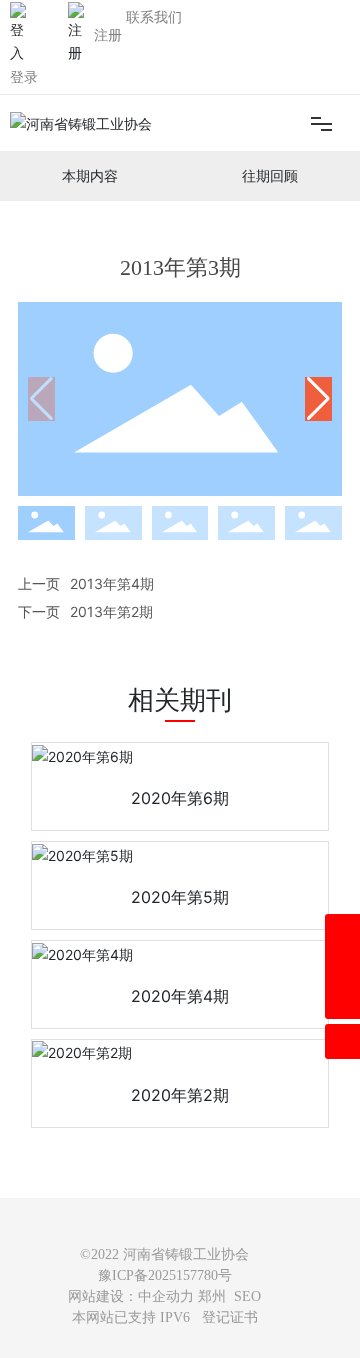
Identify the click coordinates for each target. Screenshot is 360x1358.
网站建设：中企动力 (131, 1296)
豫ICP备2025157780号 (165, 1275)
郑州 (212, 1296)
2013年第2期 (111, 611)
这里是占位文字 (180, 798)
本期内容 (90, 176)
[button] (318, 399)
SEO (247, 1296)
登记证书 (230, 1317)
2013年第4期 (112, 583)
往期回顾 (270, 176)
